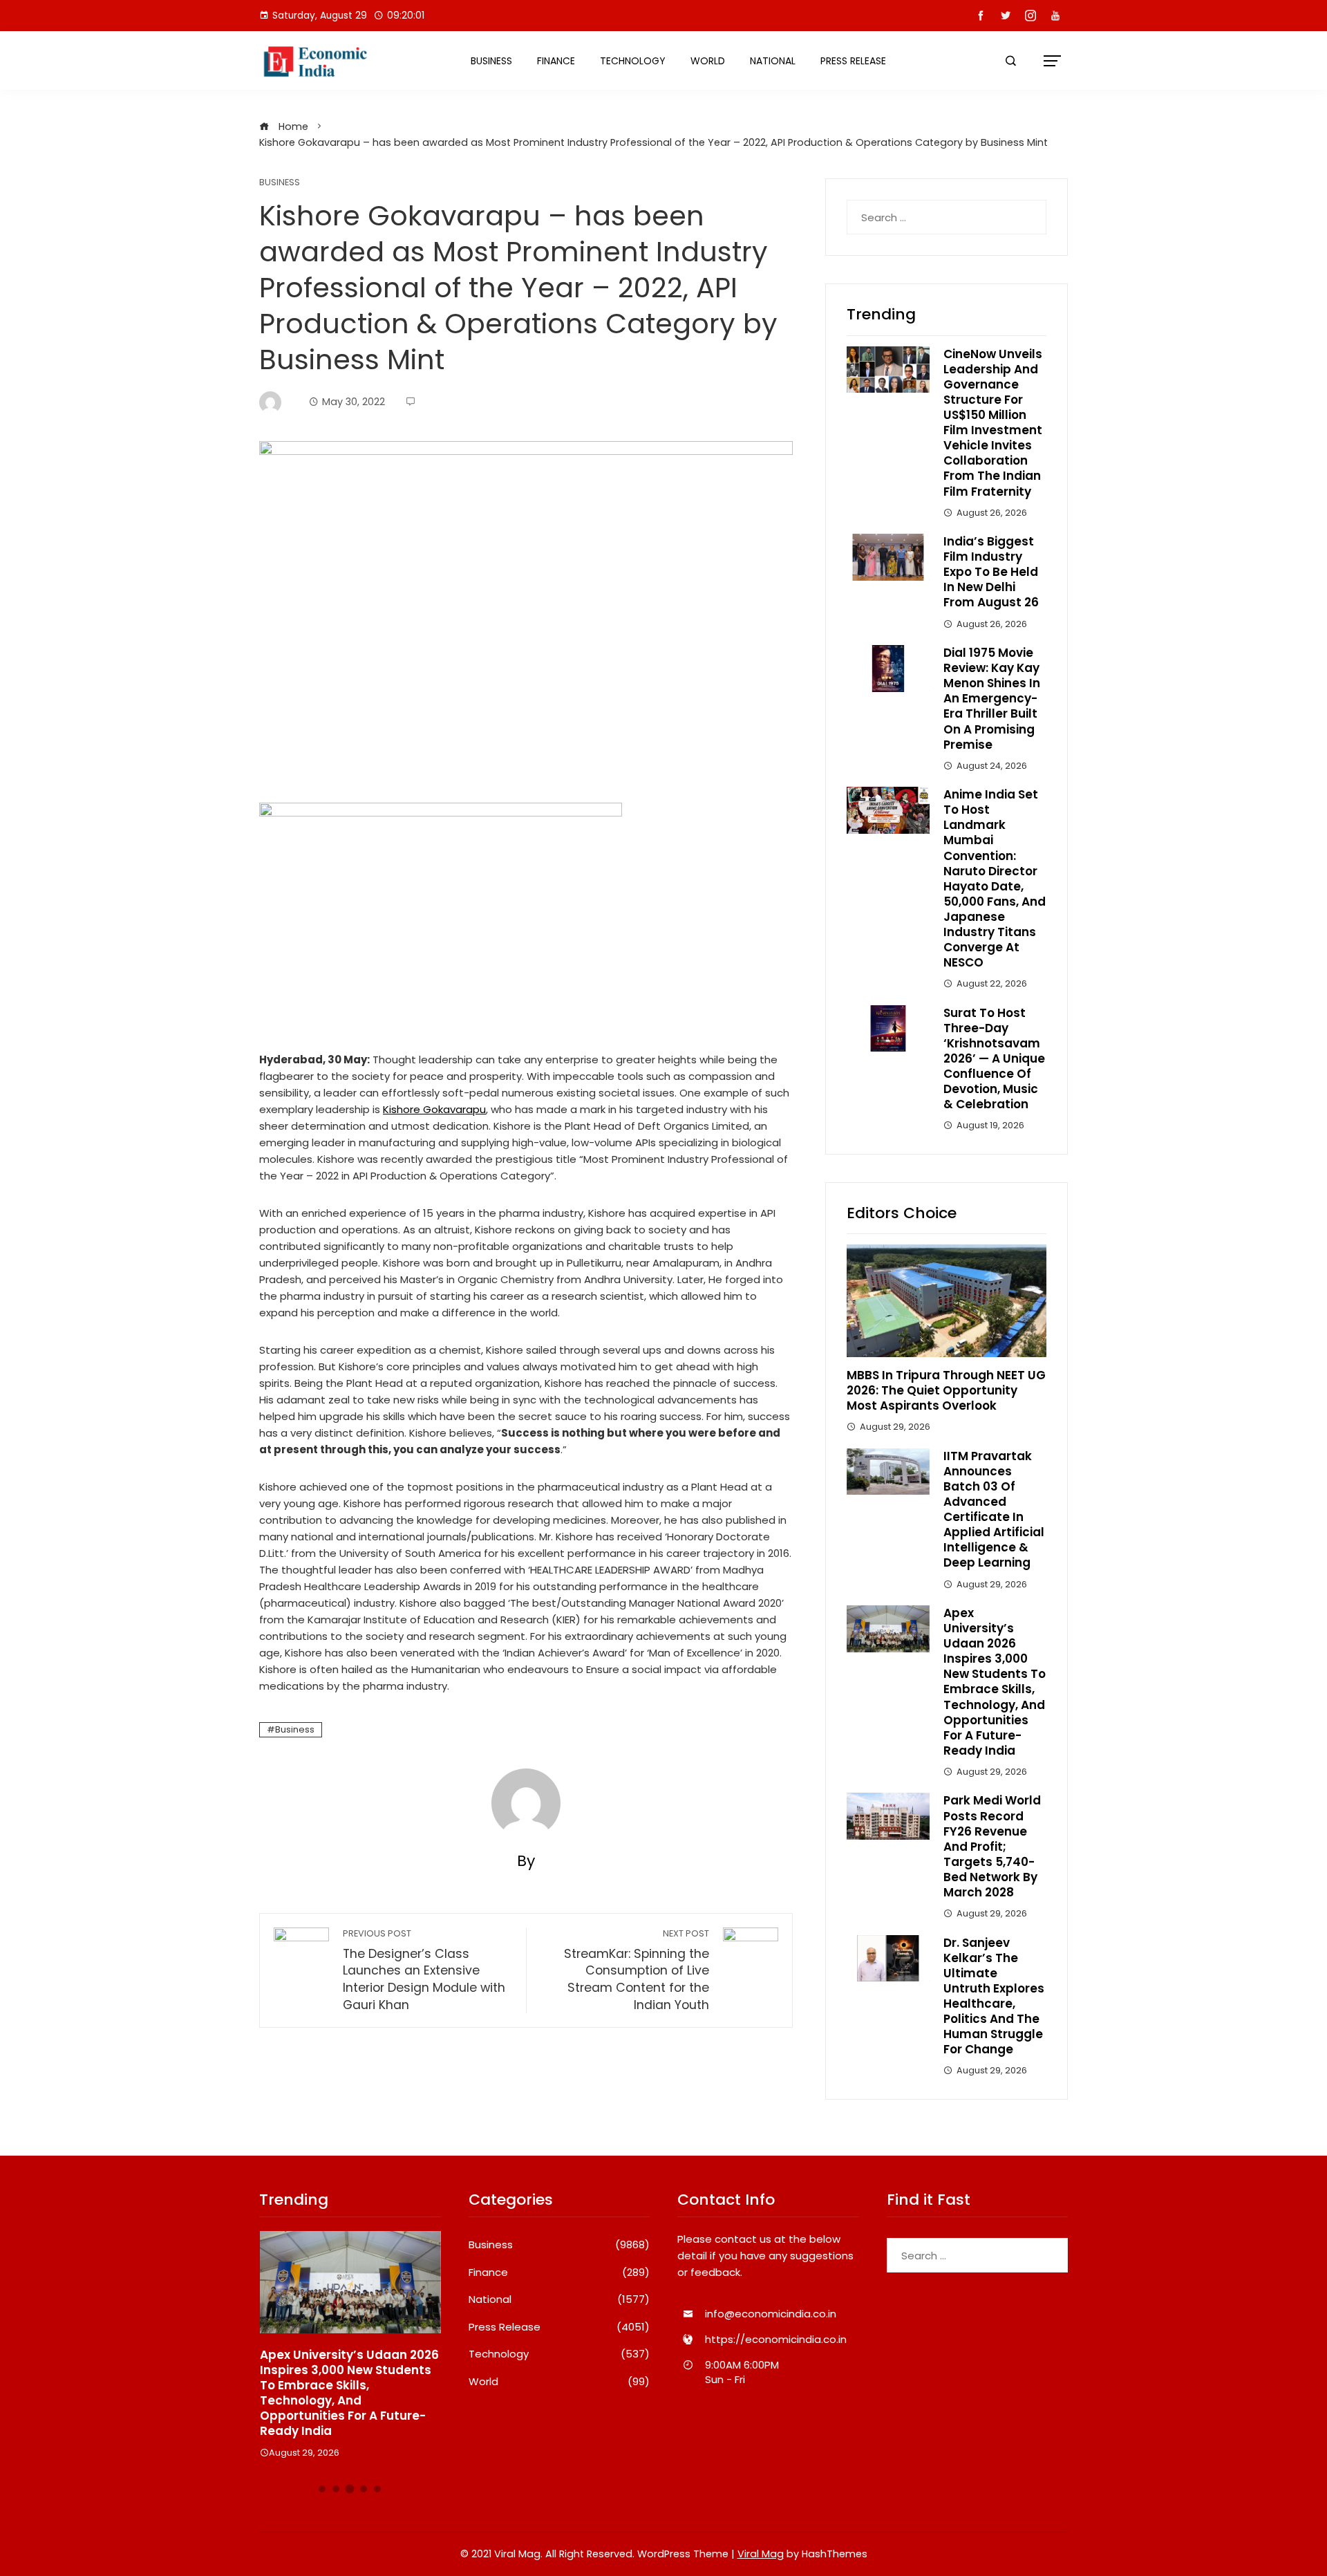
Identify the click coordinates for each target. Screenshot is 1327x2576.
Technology (633, 61)
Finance (556, 61)
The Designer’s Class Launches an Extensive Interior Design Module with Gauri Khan (424, 1970)
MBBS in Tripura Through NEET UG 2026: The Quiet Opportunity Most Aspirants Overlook (946, 1390)
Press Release (853, 61)
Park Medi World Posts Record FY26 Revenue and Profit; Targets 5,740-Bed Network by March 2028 (992, 1846)
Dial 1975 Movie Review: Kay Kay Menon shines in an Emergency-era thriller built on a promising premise (992, 699)
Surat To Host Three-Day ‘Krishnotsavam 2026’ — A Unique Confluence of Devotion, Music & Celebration (994, 1059)
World (708, 61)
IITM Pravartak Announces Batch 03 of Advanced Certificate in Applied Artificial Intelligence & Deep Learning (994, 1510)
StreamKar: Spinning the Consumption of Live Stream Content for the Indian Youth (637, 1970)
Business (491, 61)
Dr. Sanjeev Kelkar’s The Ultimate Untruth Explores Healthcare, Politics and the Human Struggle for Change (994, 1996)
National (773, 61)
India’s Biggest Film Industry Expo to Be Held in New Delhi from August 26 (991, 572)
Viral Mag (761, 2554)
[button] (322, 2489)
